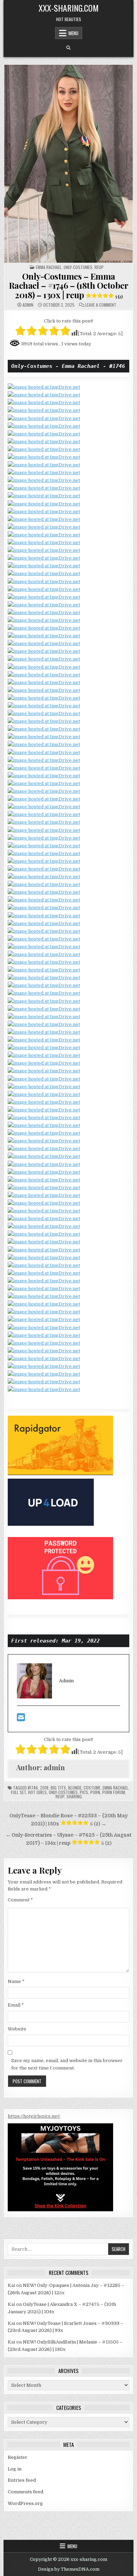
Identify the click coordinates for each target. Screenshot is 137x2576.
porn (95, 1792)
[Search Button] (68, 48)
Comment (20, 1900)
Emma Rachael (49, 267)
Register (18, 2457)
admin (28, 305)
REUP (99, 267)
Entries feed (22, 2480)
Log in (15, 2469)
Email (16, 2005)
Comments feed (25, 2492)
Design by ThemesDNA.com (69, 2569)
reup (60, 1796)
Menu (73, 33)
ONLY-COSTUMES (78, 267)
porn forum (114, 1792)
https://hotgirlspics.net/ (34, 2116)
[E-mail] (21, 1719)
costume (92, 1788)
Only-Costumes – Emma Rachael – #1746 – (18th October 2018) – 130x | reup (69, 285)
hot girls (37, 1792)
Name (16, 1981)
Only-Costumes (63, 1792)
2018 (44, 1788)
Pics (84, 1792)
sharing (74, 1796)
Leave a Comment (101, 305)
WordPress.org (25, 2503)
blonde (75, 1788)
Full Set (18, 1792)
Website (17, 2029)
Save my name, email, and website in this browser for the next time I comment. (67, 2064)
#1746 (33, 1788)
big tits (58, 1788)
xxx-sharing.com (69, 8)
